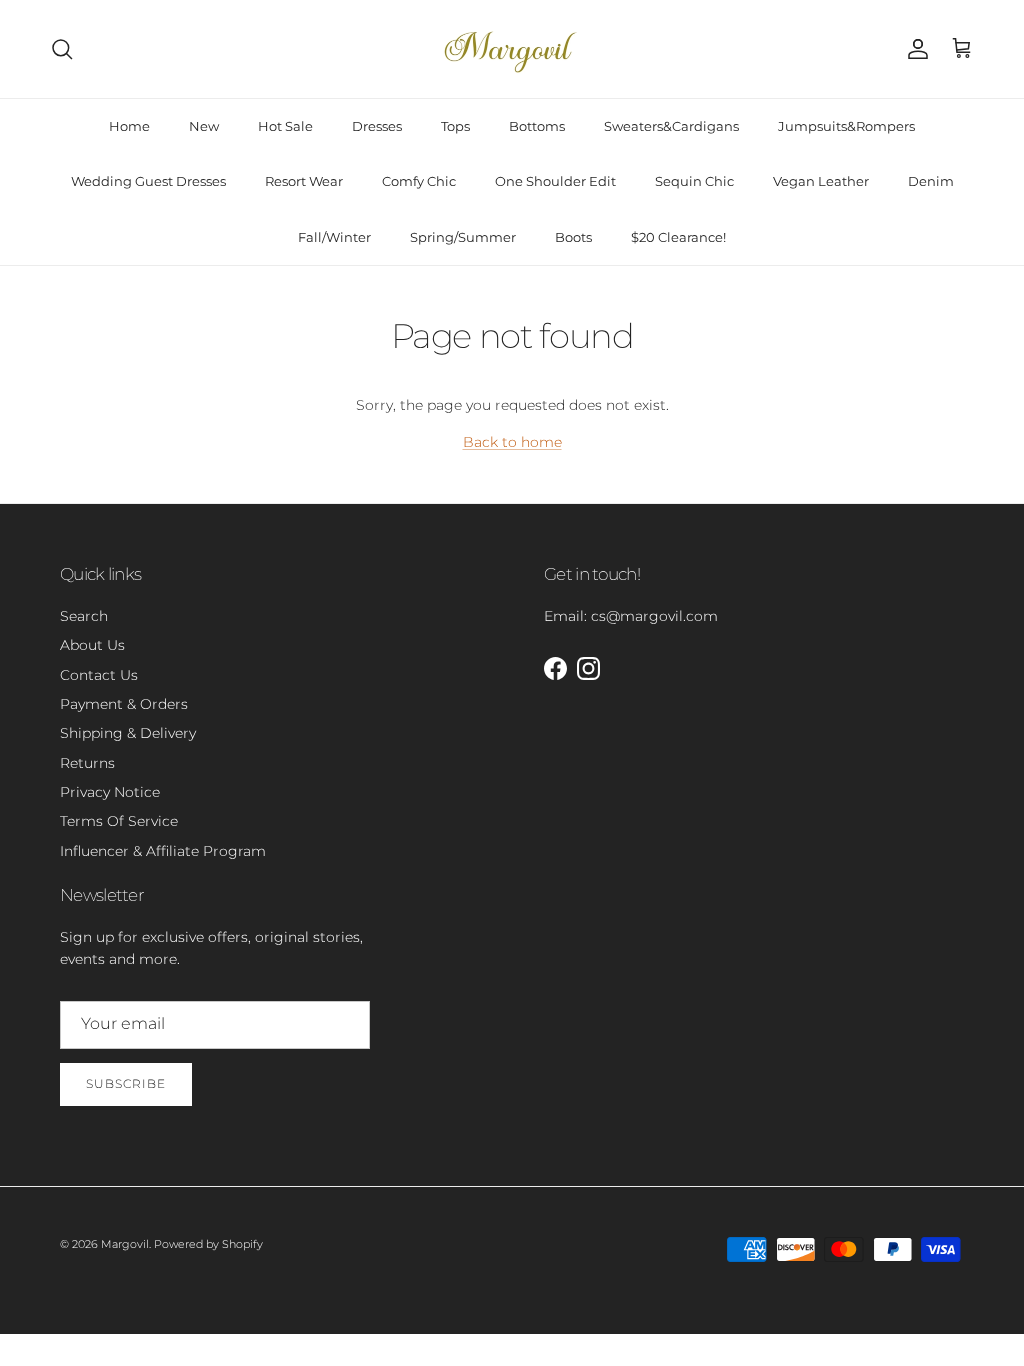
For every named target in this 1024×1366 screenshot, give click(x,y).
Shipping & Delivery (128, 733)
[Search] (62, 49)
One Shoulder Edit (555, 181)
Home (129, 126)
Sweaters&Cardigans (671, 126)
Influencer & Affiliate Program (163, 851)
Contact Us (99, 675)
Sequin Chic (694, 181)
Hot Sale (285, 126)
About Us (92, 645)
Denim (931, 181)
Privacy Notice (110, 792)
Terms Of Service (119, 821)
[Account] (914, 49)
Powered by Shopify (208, 1244)
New (204, 126)
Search (84, 616)
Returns (87, 763)
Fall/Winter (334, 237)
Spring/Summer (463, 237)
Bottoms (537, 126)
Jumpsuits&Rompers (846, 126)
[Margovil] (512, 49)
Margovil (125, 1244)
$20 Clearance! (678, 237)
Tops (455, 126)
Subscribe (126, 1083)
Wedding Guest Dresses (148, 181)
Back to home (512, 442)
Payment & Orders (124, 704)
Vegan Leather (821, 181)
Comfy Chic (419, 181)
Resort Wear (304, 181)
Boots (573, 237)
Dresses (377, 126)
